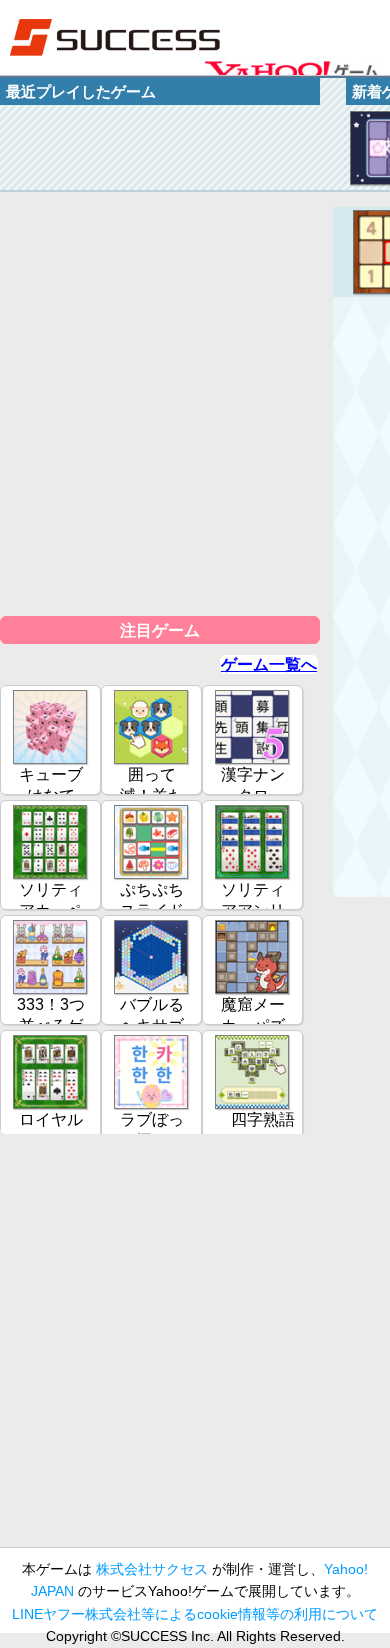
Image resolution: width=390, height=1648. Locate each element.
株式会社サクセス (152, 1569)
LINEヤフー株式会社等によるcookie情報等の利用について (195, 1614)
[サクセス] (115, 37)
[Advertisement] (195, 1349)
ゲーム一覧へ (269, 664)
